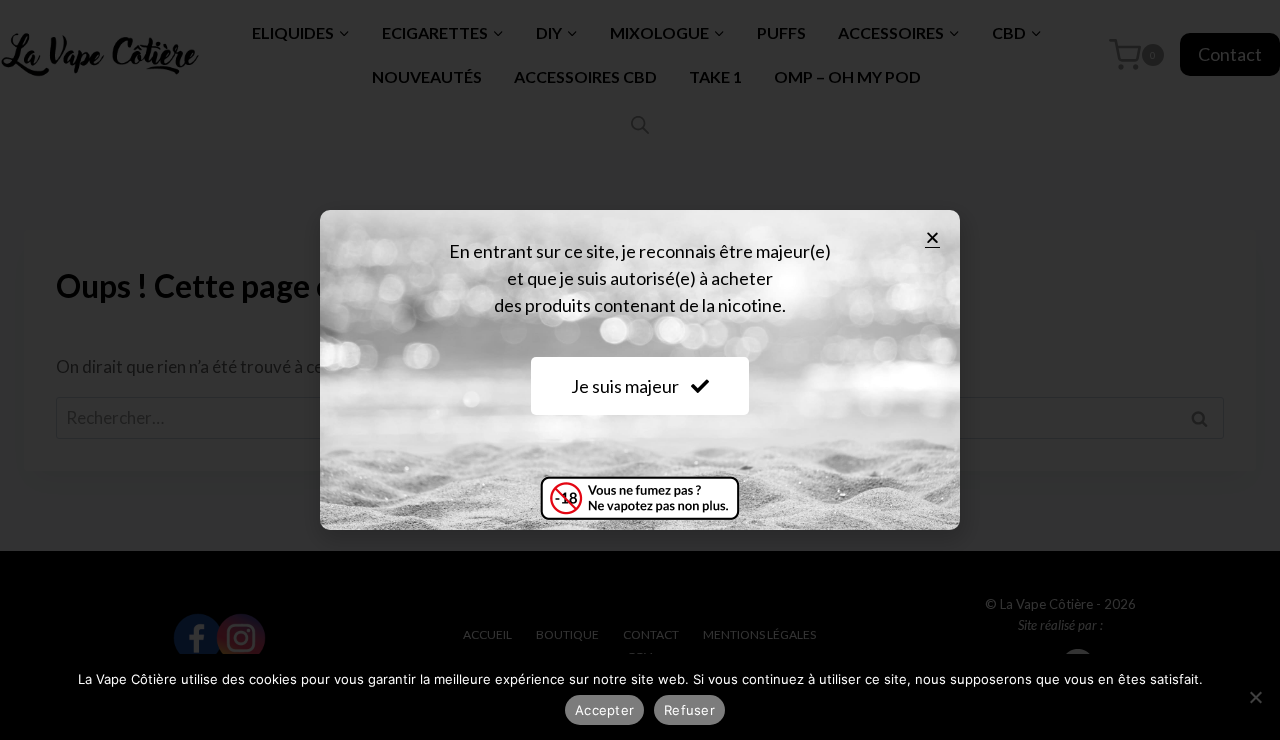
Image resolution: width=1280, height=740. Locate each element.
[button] (932, 237)
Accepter (604, 710)
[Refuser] (1255, 697)
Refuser (689, 710)
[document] (640, 370)
